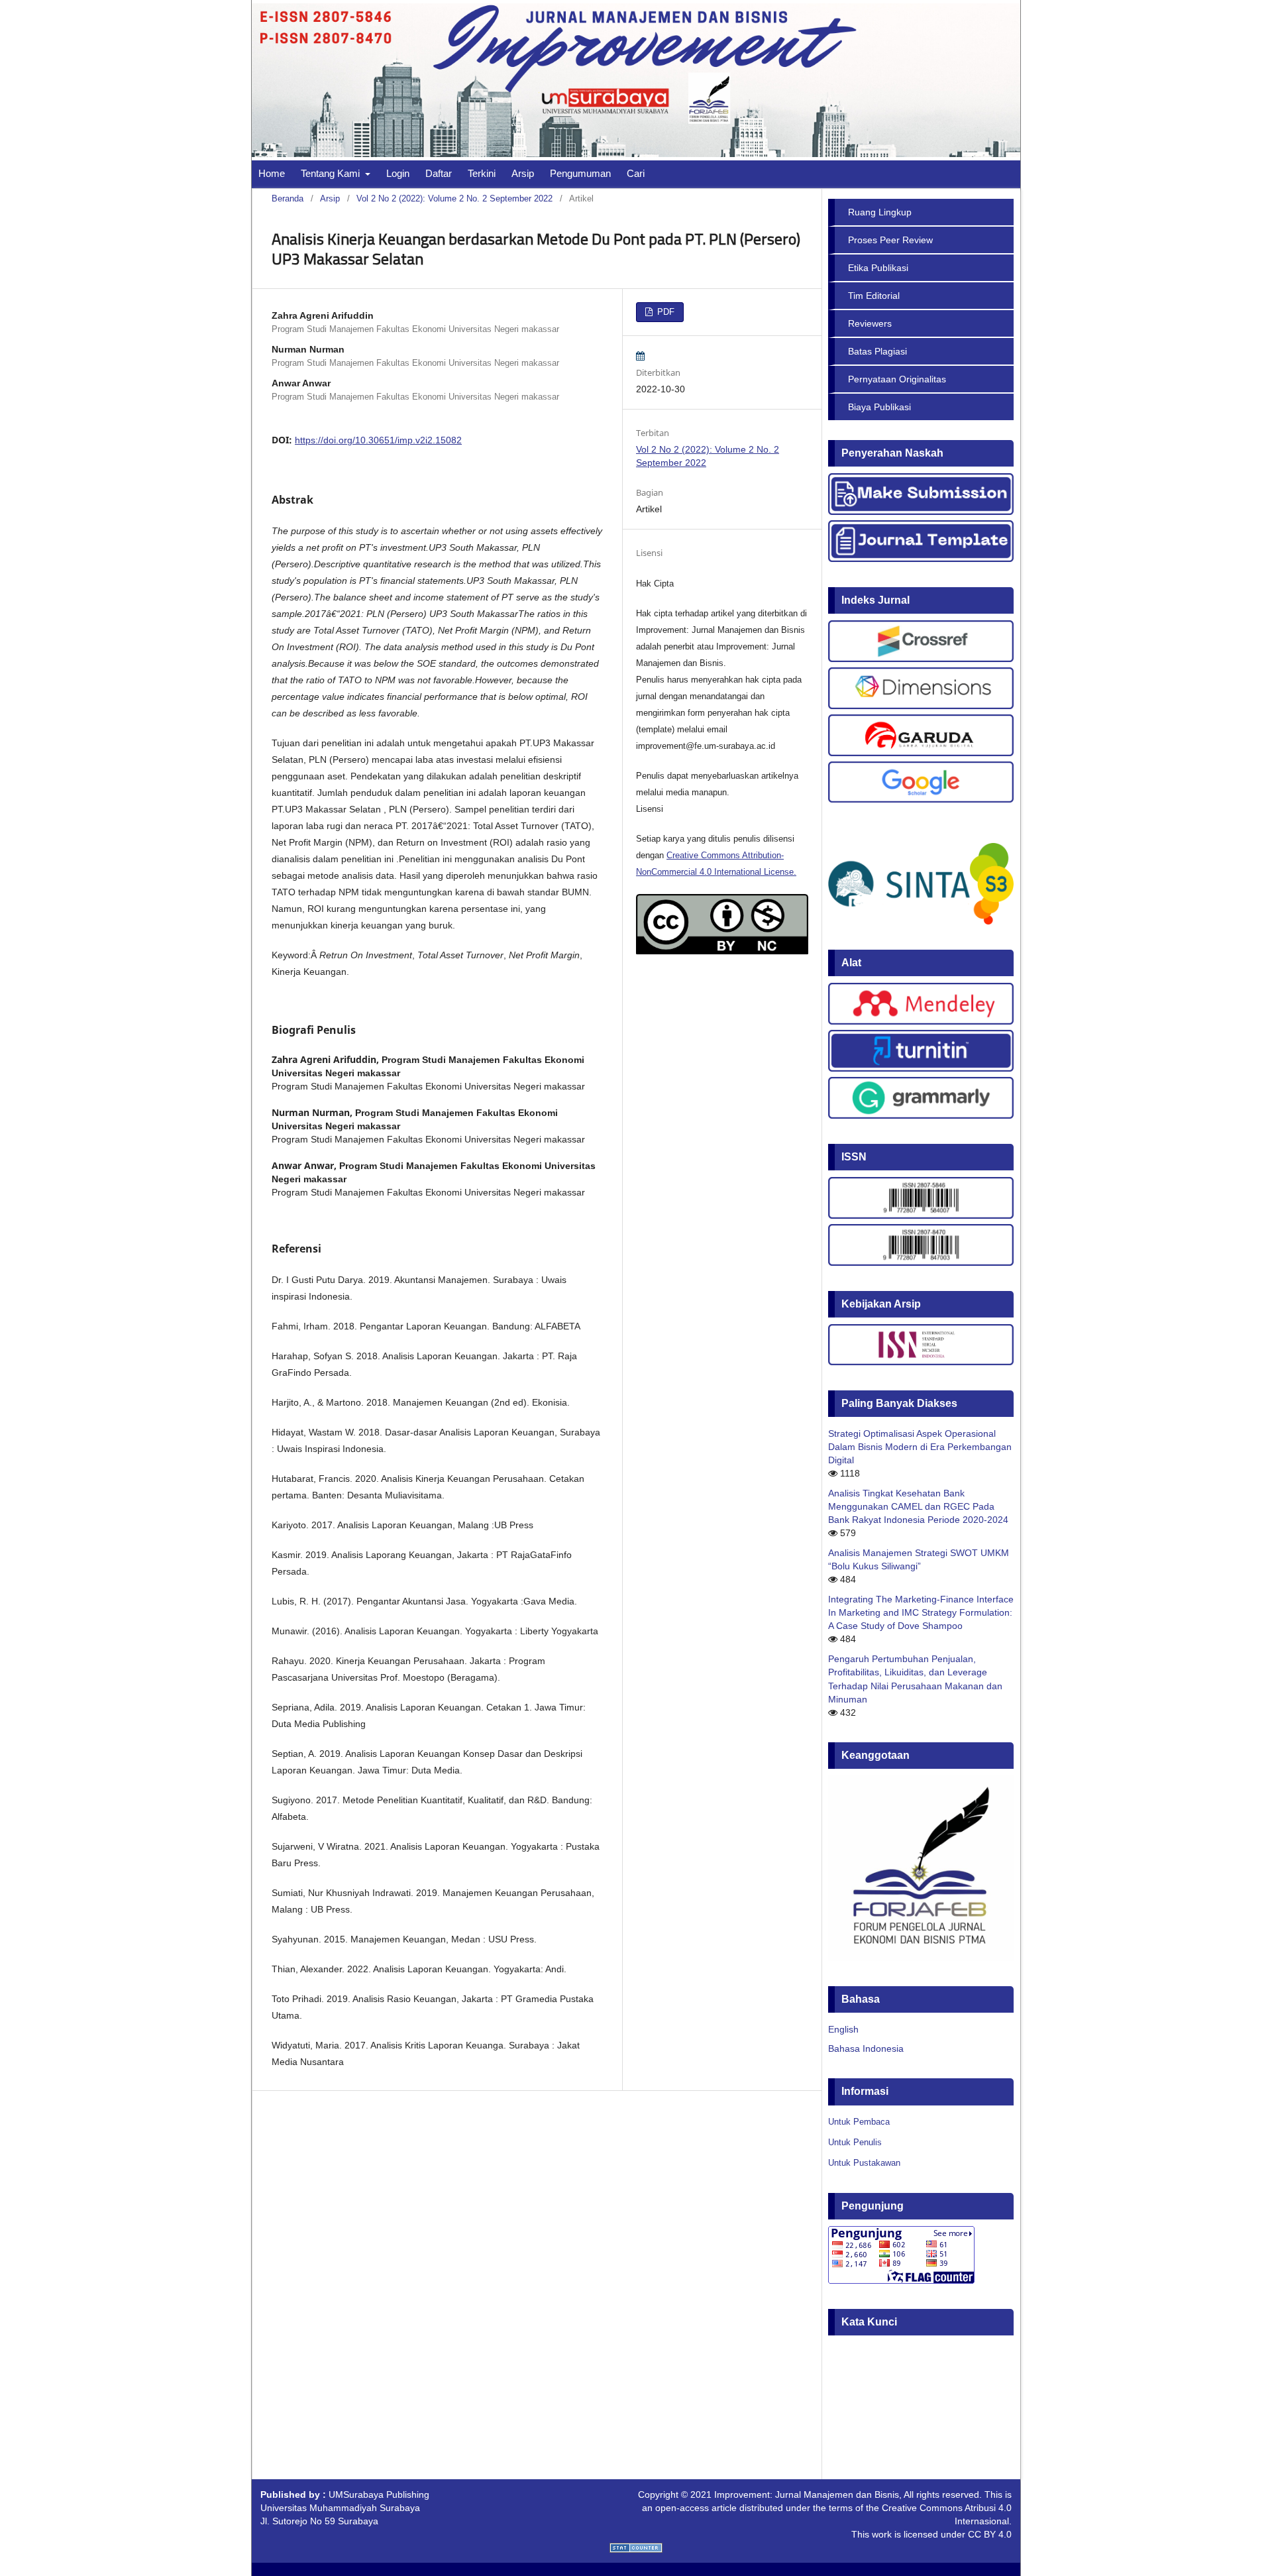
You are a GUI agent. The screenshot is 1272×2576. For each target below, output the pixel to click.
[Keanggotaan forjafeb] (921, 1958)
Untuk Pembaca (859, 2122)
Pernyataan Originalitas (897, 379)
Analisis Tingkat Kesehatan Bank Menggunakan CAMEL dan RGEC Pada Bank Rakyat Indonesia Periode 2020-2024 (918, 1506)
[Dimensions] (921, 706)
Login (398, 173)
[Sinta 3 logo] (921, 921)
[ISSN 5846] (921, 1215)
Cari (636, 173)
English (843, 2029)
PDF (664, 312)
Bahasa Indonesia (866, 2048)
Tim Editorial (874, 296)
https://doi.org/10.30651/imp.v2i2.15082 (378, 440)
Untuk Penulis (855, 2142)
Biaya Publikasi (879, 407)
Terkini (482, 173)
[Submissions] (921, 512)
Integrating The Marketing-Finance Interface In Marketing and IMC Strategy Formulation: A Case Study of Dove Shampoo (921, 1612)
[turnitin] (921, 1068)
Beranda (288, 198)
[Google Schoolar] (921, 799)
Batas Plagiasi (877, 351)
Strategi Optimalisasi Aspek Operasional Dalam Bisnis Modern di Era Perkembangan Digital (920, 1447)
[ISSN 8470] (921, 1262)
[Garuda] (921, 753)
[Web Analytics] (636, 2549)
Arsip (523, 173)
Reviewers (870, 323)
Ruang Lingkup (880, 212)
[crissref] (921, 659)
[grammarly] (921, 1115)
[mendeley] (921, 1021)
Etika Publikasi (878, 268)
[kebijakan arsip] (921, 1362)
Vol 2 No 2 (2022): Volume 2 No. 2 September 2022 (454, 198)
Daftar (439, 173)
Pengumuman (580, 173)
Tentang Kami (332, 173)
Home (272, 173)
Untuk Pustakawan (864, 2163)
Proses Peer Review (890, 240)
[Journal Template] (921, 559)
